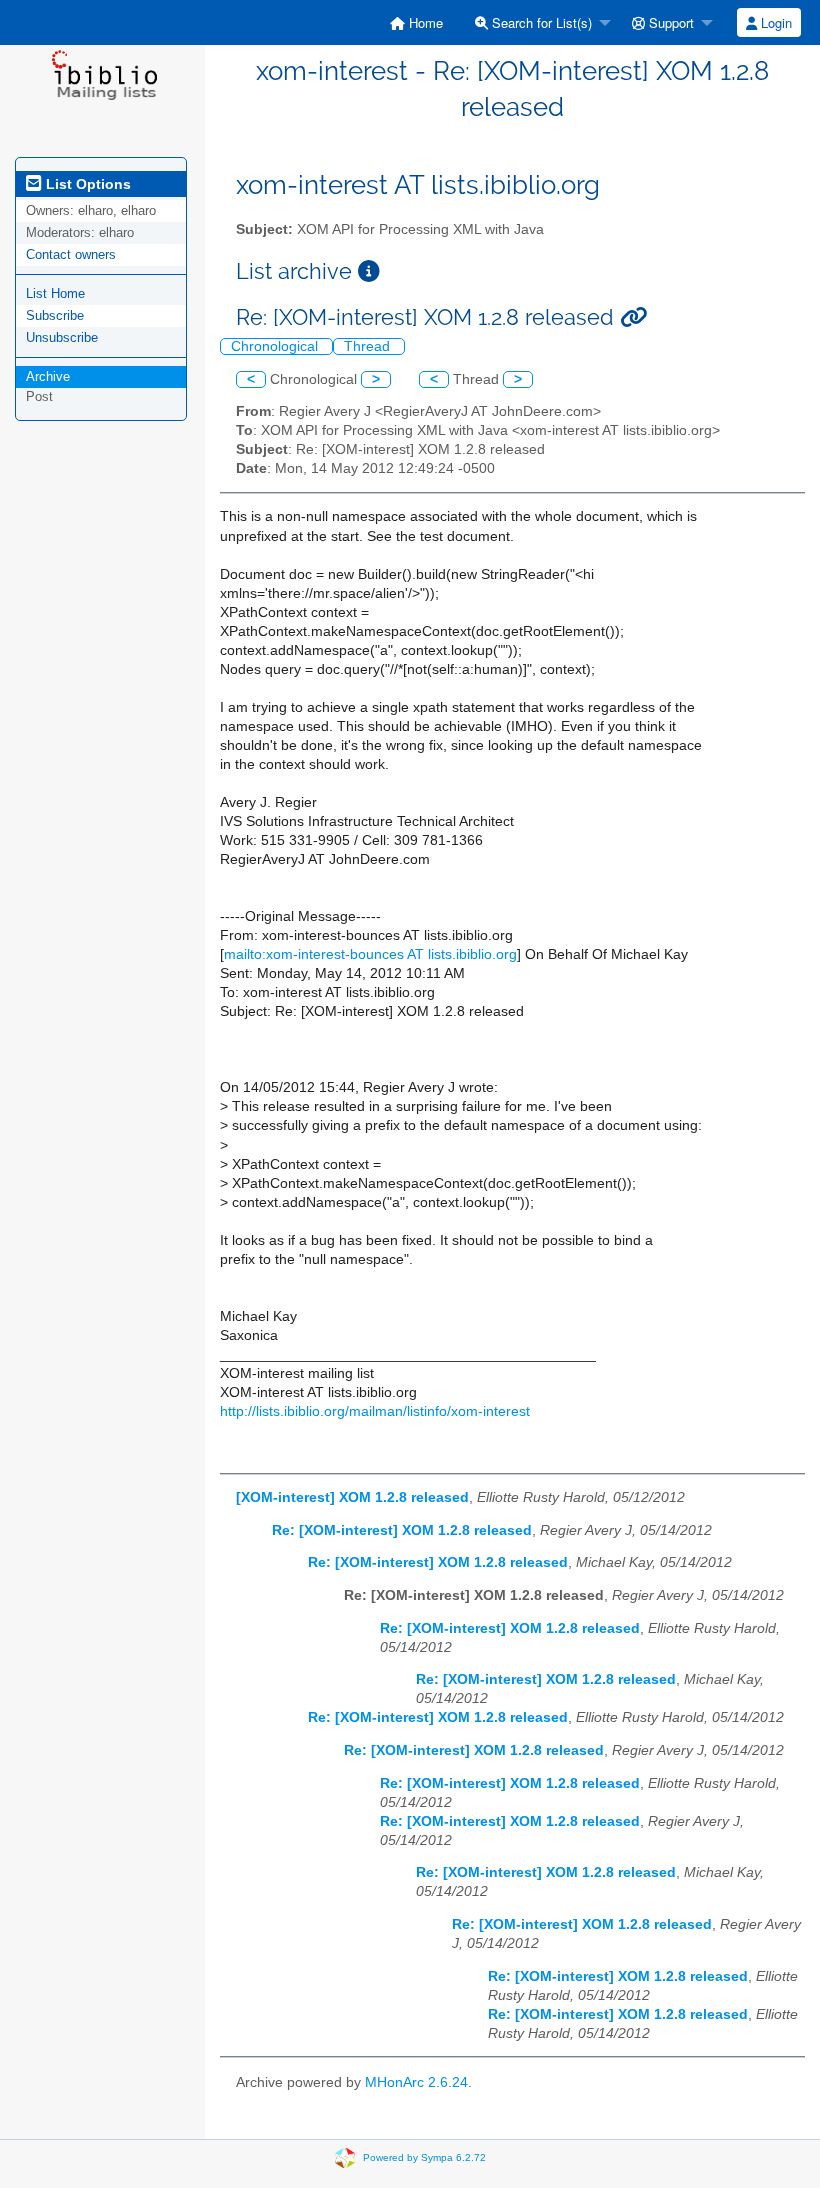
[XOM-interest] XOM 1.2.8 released (352, 1497)
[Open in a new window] (369, 271)
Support (669, 22)
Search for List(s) (540, 22)
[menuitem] (416, 22)
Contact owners (71, 254)
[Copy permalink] (633, 317)
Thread (369, 346)
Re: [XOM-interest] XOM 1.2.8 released (402, 1530)
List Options (86, 184)
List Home (55, 293)
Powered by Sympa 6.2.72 (424, 2157)
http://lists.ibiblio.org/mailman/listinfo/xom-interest (375, 1411)
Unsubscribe (62, 337)
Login (774, 22)
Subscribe (55, 315)
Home (424, 22)
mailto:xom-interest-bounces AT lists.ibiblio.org (370, 954)
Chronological (276, 346)
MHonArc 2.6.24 (416, 2082)
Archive (48, 376)
